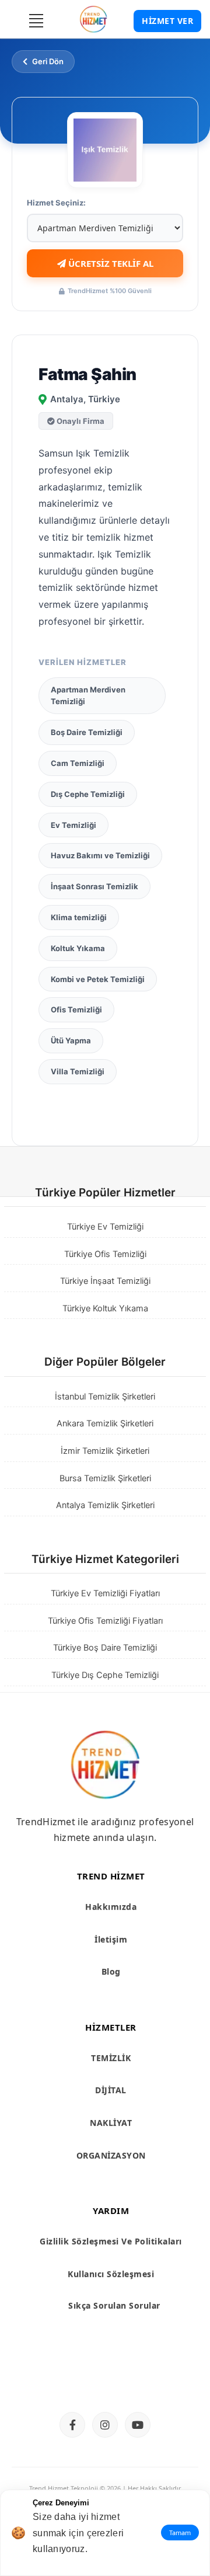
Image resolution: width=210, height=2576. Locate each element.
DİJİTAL (111, 2090)
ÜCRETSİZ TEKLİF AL (110, 263)
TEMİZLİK (111, 2058)
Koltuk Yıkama (78, 948)
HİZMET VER (167, 21)
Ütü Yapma (71, 1040)
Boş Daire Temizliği (87, 732)
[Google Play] (152, 2381)
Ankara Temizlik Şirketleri (105, 1423)
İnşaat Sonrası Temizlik (94, 886)
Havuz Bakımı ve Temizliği (100, 855)
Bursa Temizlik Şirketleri (105, 1478)
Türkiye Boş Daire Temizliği (105, 1648)
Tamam (180, 2533)
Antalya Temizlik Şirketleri (105, 1505)
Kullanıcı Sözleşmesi (111, 2274)
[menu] (36, 20)
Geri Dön (48, 61)
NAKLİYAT (111, 2123)
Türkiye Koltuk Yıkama (105, 1308)
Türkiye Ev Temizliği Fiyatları (105, 1593)
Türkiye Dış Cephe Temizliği (105, 1675)
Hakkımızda (111, 1907)
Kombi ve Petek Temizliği (98, 979)
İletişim (111, 1939)
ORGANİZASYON (111, 2155)
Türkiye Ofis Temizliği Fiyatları (105, 1621)
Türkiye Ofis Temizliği (105, 1254)
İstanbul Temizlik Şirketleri (105, 1397)
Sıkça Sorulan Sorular (114, 2305)
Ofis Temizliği (76, 1009)
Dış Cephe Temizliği (88, 794)
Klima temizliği (79, 917)
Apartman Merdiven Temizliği (88, 696)
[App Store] (58, 2381)
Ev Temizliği (73, 825)
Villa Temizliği (78, 1071)
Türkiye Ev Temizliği (105, 1227)
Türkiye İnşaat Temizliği (105, 1281)
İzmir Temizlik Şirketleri (105, 1451)
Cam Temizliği (78, 763)
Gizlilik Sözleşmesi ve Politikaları (111, 2241)
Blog (111, 1971)
